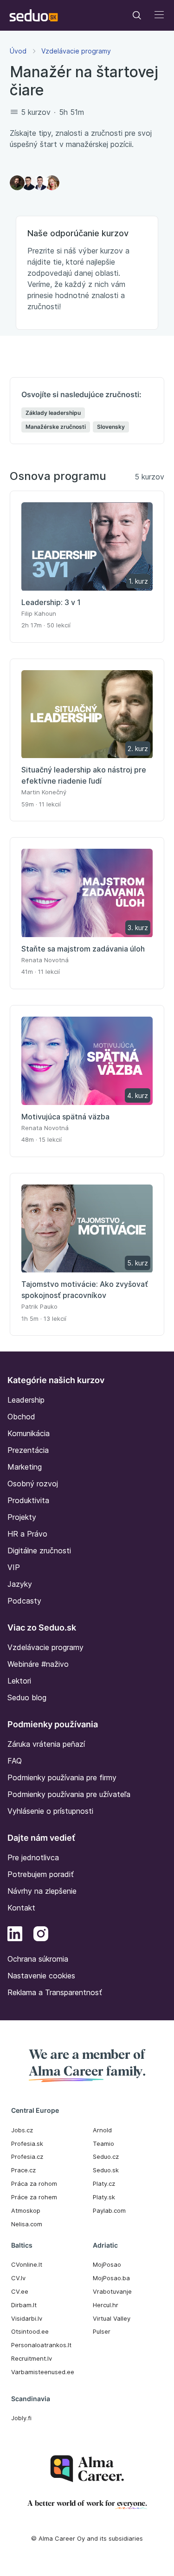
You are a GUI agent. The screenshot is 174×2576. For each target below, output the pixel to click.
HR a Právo (27, 1534)
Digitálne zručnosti (39, 1551)
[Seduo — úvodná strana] (34, 15)
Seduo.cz (106, 2157)
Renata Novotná (45, 960)
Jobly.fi (21, 2418)
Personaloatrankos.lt (41, 2345)
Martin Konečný (44, 792)
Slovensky (111, 427)
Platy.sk (104, 2197)
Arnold (102, 2130)
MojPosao (107, 2264)
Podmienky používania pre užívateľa (69, 1794)
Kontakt (21, 1908)
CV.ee (20, 2291)
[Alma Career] (87, 2469)
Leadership (26, 1400)
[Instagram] (41, 1935)
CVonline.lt (27, 2264)
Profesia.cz (27, 2157)
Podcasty (24, 1601)
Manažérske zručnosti (56, 427)
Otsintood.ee (30, 2331)
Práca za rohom (34, 2183)
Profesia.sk (27, 2143)
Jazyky (20, 1584)
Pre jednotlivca (33, 1857)
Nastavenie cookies (41, 1976)
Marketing (25, 1467)
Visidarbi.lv (27, 2318)
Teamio (103, 2143)
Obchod (21, 1417)
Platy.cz (104, 2183)
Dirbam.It (24, 2305)
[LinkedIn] (15, 1935)
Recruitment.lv (32, 2358)
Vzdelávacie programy (76, 51)
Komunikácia (29, 1433)
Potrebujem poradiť (41, 1874)
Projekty (22, 1517)
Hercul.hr (106, 2305)
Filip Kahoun (39, 613)
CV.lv (18, 2278)
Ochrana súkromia (38, 1959)
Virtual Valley (112, 2318)
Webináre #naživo (38, 1664)
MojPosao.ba (111, 2278)
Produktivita (28, 1500)
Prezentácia (28, 1450)
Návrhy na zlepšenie (42, 1891)
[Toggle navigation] (137, 15)
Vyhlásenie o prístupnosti (50, 1811)
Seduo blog (27, 1697)
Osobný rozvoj (33, 1484)
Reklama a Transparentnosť (55, 1992)
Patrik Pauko (39, 1306)
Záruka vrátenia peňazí (46, 1744)
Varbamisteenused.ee (43, 2372)
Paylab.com (109, 2210)
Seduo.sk (106, 2170)
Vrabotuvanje (112, 2291)
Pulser (102, 2331)
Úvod (18, 51)
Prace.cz (23, 2170)
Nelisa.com (27, 2224)
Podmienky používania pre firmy (62, 1777)
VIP (14, 1567)
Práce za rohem (34, 2197)
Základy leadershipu (53, 413)
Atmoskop (26, 2210)
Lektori (19, 1681)
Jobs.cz (22, 2130)
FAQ (15, 1761)
